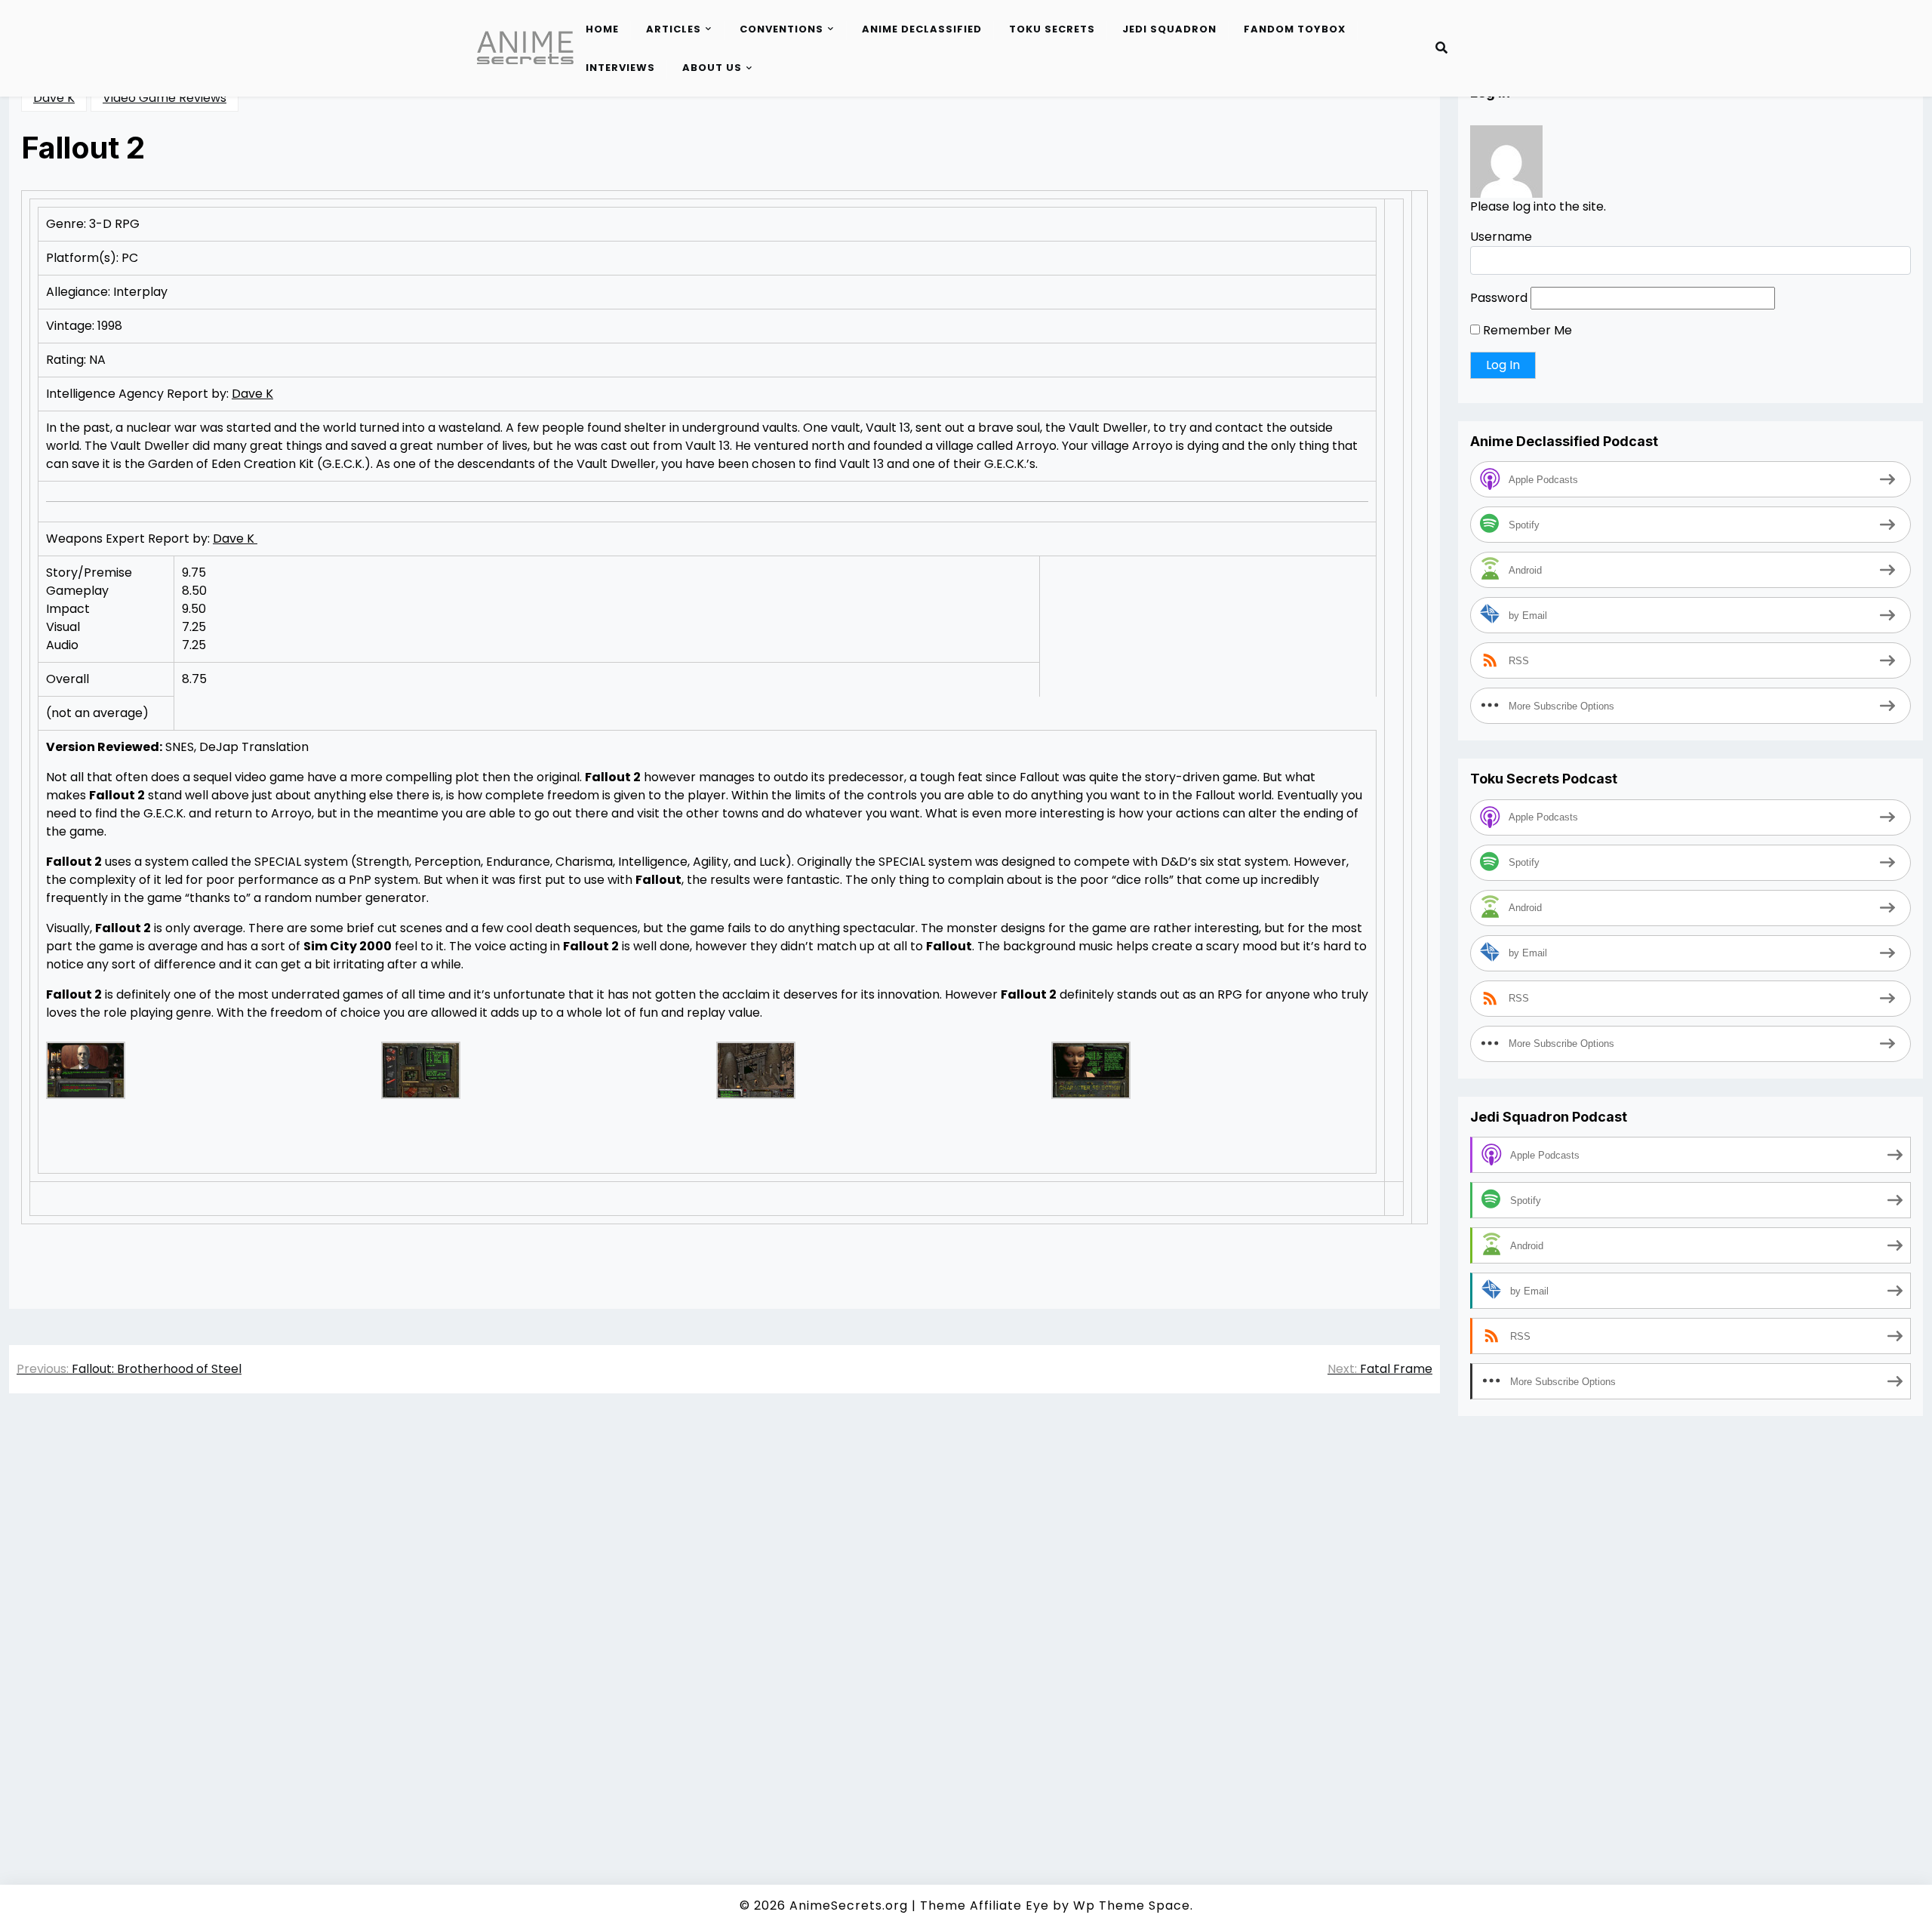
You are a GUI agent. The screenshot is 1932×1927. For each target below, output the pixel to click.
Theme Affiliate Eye (984, 1905)
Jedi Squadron (1169, 29)
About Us (712, 68)
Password (1499, 298)
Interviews (620, 68)
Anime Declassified (922, 29)
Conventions (781, 29)
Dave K (54, 98)
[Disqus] (724, 1618)
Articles (674, 29)
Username (1501, 237)
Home (602, 29)
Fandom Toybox (1295, 29)
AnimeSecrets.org (849, 1905)
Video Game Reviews (165, 98)
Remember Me (1526, 330)
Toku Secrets (1052, 29)
